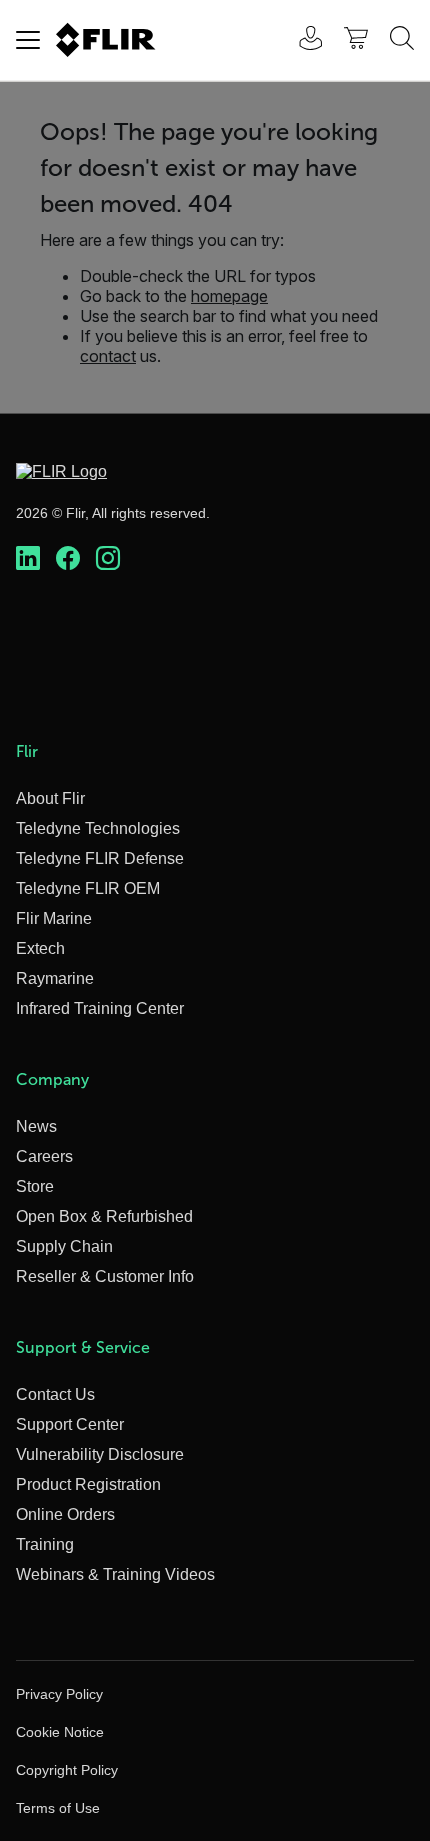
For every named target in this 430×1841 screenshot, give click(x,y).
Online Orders (65, 1514)
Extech (40, 948)
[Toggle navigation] (28, 40)
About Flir (50, 798)
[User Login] (300, 40)
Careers (44, 1156)
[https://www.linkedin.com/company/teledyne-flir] (28, 559)
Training (45, 1544)
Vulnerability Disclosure (100, 1454)
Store (35, 1186)
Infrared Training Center (100, 1008)
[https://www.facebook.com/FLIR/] (68, 559)
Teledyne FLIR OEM (88, 888)
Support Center (70, 1424)
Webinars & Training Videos (115, 1574)
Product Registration (88, 1484)
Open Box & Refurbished (104, 1216)
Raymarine (55, 978)
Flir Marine (54, 918)
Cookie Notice (60, 1732)
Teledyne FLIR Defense (100, 858)
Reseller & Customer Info (105, 1276)
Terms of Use (58, 1808)
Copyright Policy (67, 1770)
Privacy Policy (59, 1694)
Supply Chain (64, 1246)
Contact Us (55, 1394)
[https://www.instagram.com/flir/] (108, 559)
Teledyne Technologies (98, 828)
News (36, 1126)
